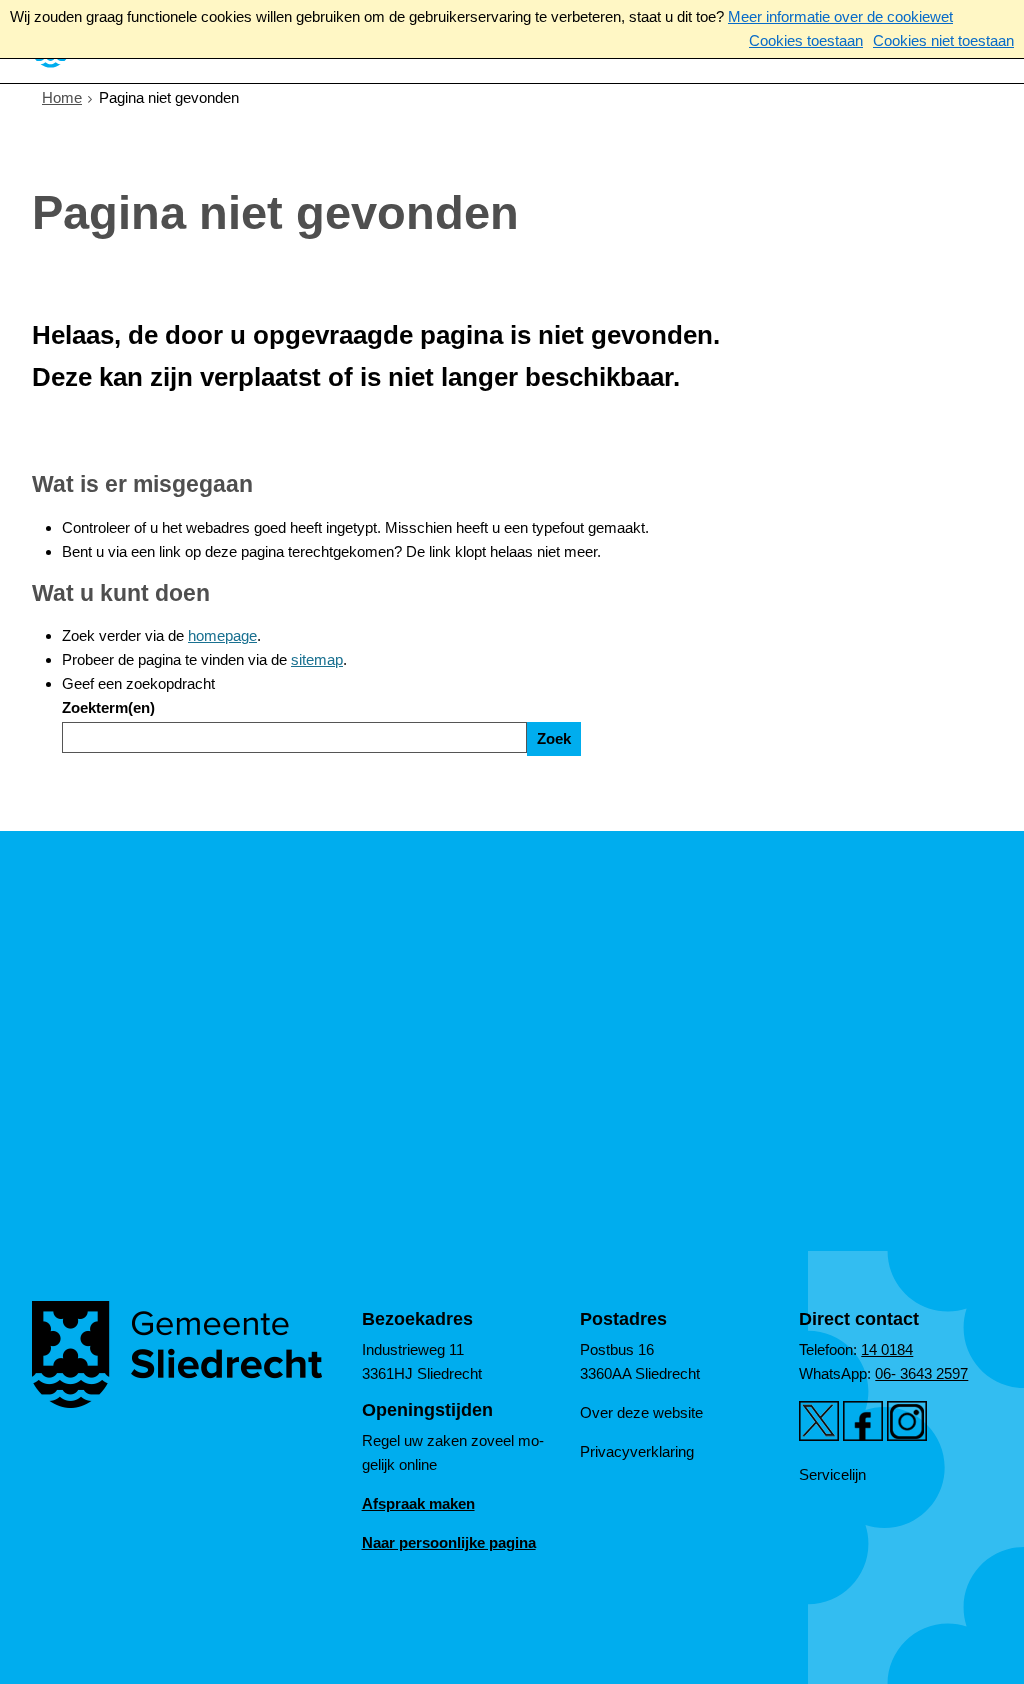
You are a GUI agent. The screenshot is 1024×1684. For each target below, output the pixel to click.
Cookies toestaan (806, 40)
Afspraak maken (418, 1503)
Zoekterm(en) (108, 707)
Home (62, 97)
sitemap (317, 659)
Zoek (554, 738)
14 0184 (887, 1349)
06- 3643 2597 (921, 1373)
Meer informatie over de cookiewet (840, 16)
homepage (222, 635)
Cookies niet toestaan (943, 40)
